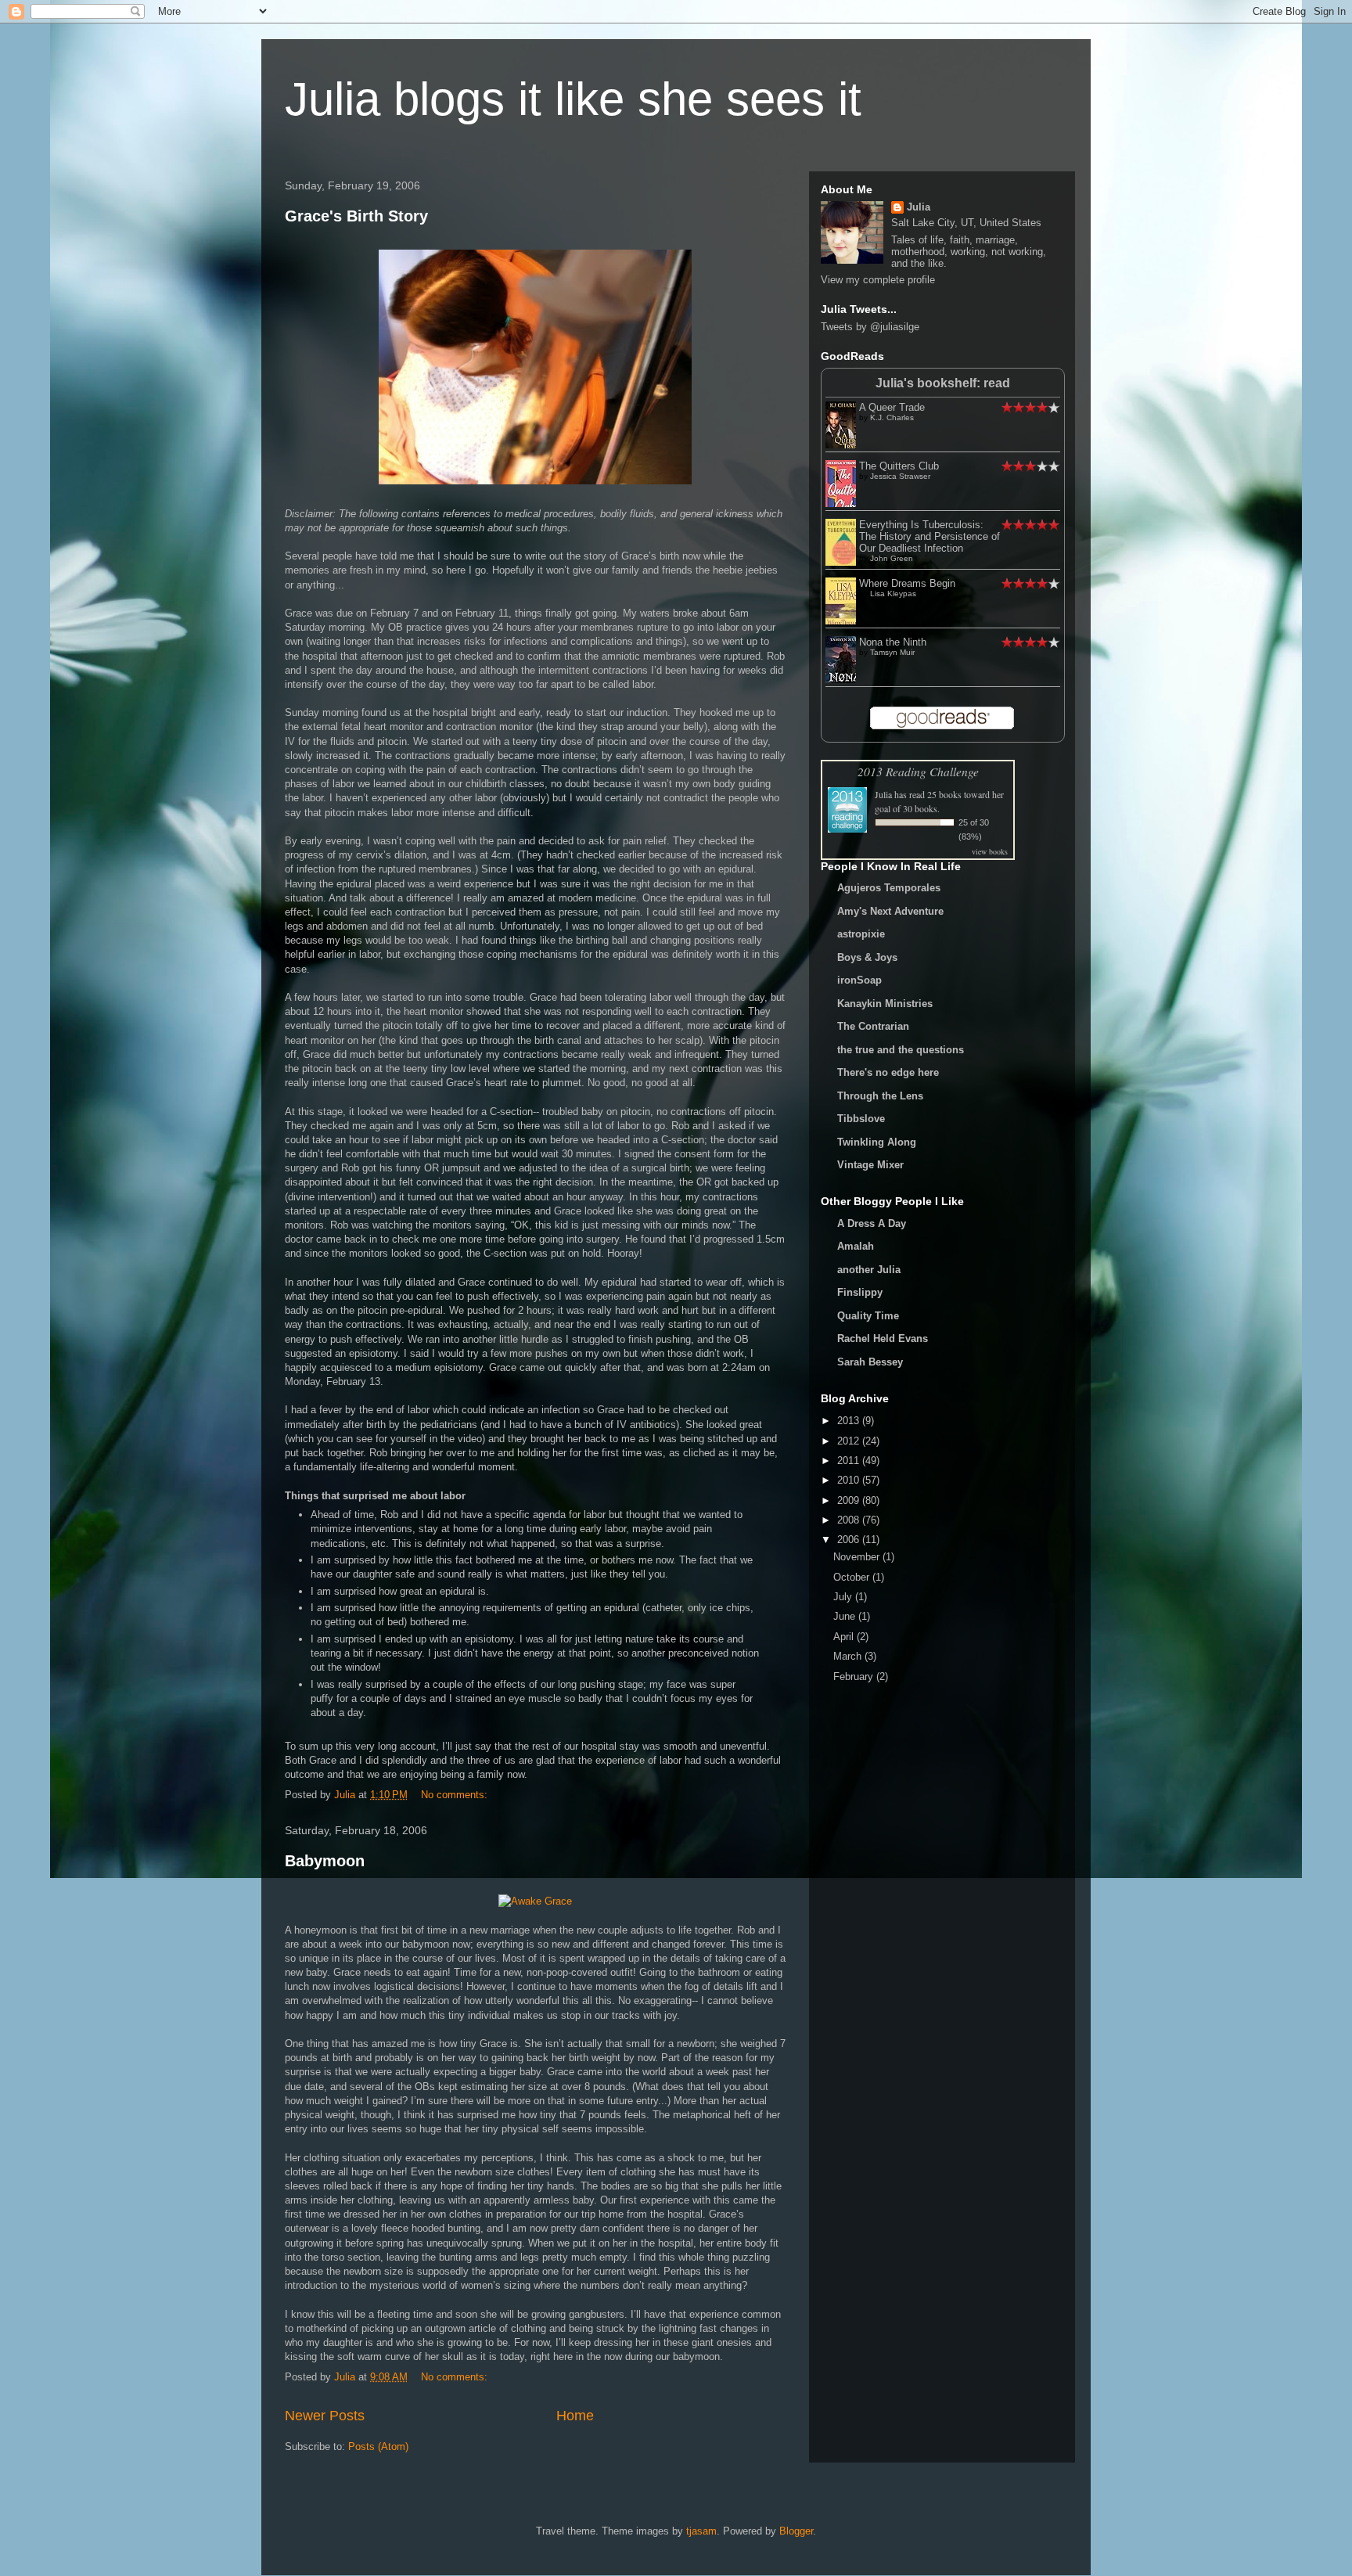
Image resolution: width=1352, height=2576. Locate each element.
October (853, 1577)
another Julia (869, 1270)
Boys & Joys (867, 957)
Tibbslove (861, 1119)
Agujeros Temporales (889, 888)
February (855, 1677)
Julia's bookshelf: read (943, 383)
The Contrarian (873, 1026)
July (844, 1597)
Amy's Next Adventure (890, 911)
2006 (850, 1540)
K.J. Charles (892, 417)
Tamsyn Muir (892, 652)
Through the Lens (880, 1096)
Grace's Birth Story (356, 216)
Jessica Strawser (900, 476)
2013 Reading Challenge (918, 771)
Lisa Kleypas (893, 594)
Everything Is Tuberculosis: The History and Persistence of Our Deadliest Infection (929, 536)
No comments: (456, 1795)
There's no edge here (888, 1072)
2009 (850, 1500)
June (846, 1616)
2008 (850, 1520)
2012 (850, 1441)
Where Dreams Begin (907, 583)
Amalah (856, 1246)
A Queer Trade (892, 407)
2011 (850, 1461)
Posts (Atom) (378, 2446)
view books (990, 851)
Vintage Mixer (870, 1165)
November (858, 1557)
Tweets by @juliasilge (870, 327)
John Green (892, 558)
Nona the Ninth (893, 642)
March (849, 1656)
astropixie (861, 934)
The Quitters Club (899, 466)
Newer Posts (325, 2416)
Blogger (796, 2531)
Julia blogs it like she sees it (573, 99)
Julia (919, 207)
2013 (850, 1421)
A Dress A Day (872, 1223)
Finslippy (860, 1292)
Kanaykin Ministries (885, 1004)
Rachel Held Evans (883, 1338)
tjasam (701, 2531)
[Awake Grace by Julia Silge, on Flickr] (535, 1901)
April (845, 1637)
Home (575, 2416)
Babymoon (325, 1861)
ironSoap (859, 980)
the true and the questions (901, 1050)
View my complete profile (878, 280)
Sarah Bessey (870, 1362)
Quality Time (868, 1316)
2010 (850, 1480)
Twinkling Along (877, 1142)
